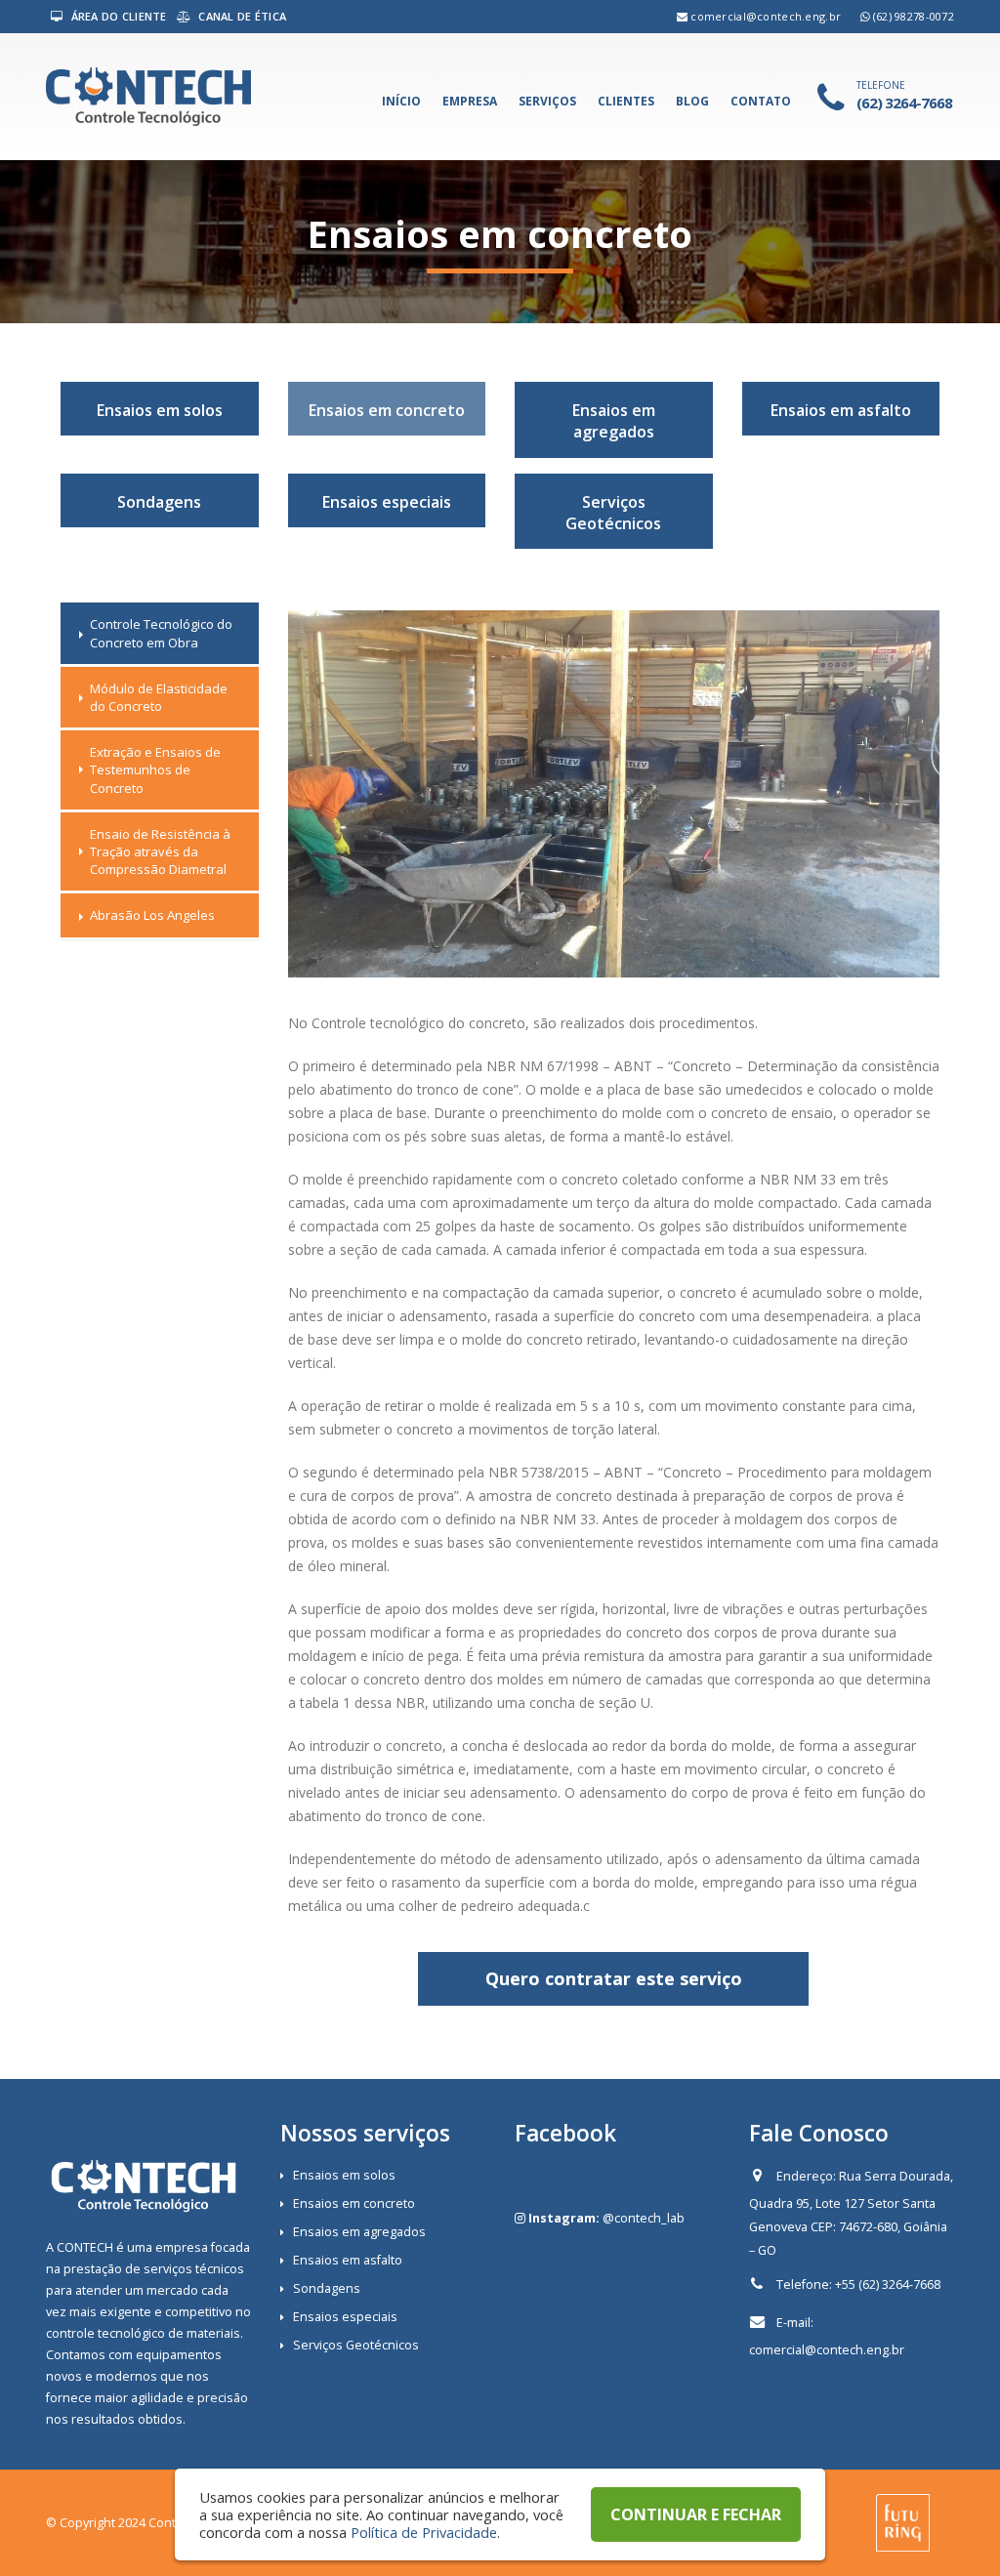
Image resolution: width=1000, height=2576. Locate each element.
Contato (761, 101)
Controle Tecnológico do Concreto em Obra (161, 633)
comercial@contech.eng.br (766, 16)
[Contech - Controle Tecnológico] (148, 97)
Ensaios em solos (160, 410)
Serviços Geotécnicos (613, 513)
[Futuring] (903, 2522)
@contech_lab (644, 2218)
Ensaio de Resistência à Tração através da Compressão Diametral (160, 852)
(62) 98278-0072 (914, 16)
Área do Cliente (117, 16)
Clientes (626, 101)
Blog (692, 101)
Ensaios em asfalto (841, 410)
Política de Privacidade (424, 2532)
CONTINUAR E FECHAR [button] (696, 2514)
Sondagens (159, 502)
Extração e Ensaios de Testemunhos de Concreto (155, 769)
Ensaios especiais (387, 502)
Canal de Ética (241, 16)
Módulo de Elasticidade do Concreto (159, 697)
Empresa (470, 101)
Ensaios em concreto (387, 410)
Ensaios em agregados (614, 421)
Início (401, 101)
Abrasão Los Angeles (152, 915)
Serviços (547, 101)
